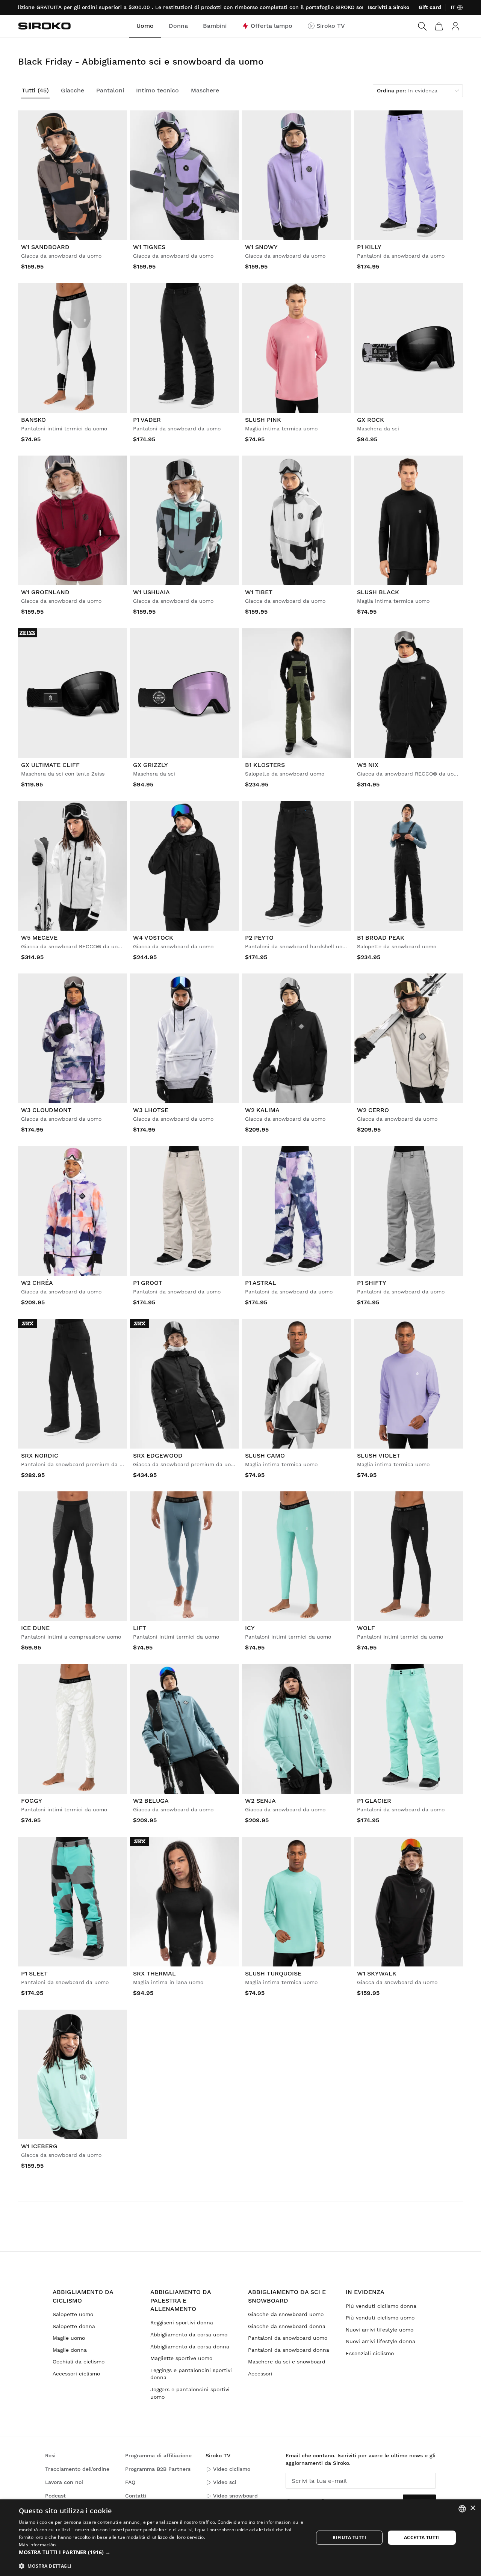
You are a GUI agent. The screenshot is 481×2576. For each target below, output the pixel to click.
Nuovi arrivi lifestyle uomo (380, 2330)
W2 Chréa (37, 1283)
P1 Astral (261, 1283)
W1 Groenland (45, 592)
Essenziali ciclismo (370, 2353)
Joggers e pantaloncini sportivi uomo (190, 2393)
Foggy (32, 1801)
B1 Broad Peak (381, 938)
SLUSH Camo (265, 1456)
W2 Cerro (373, 1110)
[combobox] (462, 2509)
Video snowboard (235, 2496)
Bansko (33, 420)
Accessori (260, 2374)
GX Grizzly (151, 765)
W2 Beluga (151, 1801)
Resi (50, 2455)
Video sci (225, 2482)
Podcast (55, 2496)
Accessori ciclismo (76, 2374)
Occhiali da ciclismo (79, 2362)
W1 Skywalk (377, 1973)
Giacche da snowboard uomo (286, 2314)
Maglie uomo (69, 2338)
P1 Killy (369, 247)
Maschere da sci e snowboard (287, 2362)
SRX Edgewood (158, 1456)
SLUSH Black (378, 592)
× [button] (473, 2508)
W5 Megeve (39, 938)
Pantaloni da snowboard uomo (288, 2338)
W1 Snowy (261, 247)
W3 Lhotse (151, 1110)
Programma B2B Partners (158, 2469)
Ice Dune (35, 1628)
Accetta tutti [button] (422, 2538)
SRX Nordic (40, 1456)
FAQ (130, 2482)
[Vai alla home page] (44, 26)
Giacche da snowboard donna (287, 2326)
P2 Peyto (259, 938)
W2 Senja (260, 1801)
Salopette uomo (73, 2314)
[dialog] (240, 2538)
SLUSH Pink (263, 420)
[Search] (422, 26)
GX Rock (371, 420)
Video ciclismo (232, 2469)
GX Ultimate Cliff (50, 765)
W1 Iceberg (39, 2146)
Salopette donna (74, 2326)
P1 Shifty (372, 1283)
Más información (37, 2545)
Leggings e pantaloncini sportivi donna (191, 2374)
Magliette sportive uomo (181, 2358)
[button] (162, 2552)
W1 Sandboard (45, 247)
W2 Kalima (262, 1110)
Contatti (136, 2496)
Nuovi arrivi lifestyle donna (380, 2341)
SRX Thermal (154, 1973)
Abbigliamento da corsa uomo (189, 2335)
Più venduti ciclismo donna (381, 2306)
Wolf (366, 1628)
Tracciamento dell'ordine (77, 2469)
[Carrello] (439, 26)
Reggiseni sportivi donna (182, 2322)
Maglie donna (70, 2350)
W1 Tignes (149, 247)
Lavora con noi (64, 2482)
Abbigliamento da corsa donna (190, 2347)
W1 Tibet (259, 592)
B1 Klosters (265, 765)
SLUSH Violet (379, 1456)
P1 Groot (148, 1283)
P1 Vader (147, 420)
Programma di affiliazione (158, 2455)
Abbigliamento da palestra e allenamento (181, 2300)
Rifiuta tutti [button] (349, 2538)
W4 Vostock (153, 938)
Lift (140, 1628)
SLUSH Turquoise (273, 1973)
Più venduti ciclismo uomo (380, 2318)
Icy (250, 1628)
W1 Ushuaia (151, 592)
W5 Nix (368, 765)
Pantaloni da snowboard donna (289, 2350)
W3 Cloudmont (46, 1110)
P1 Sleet (34, 1973)
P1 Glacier (374, 1801)
